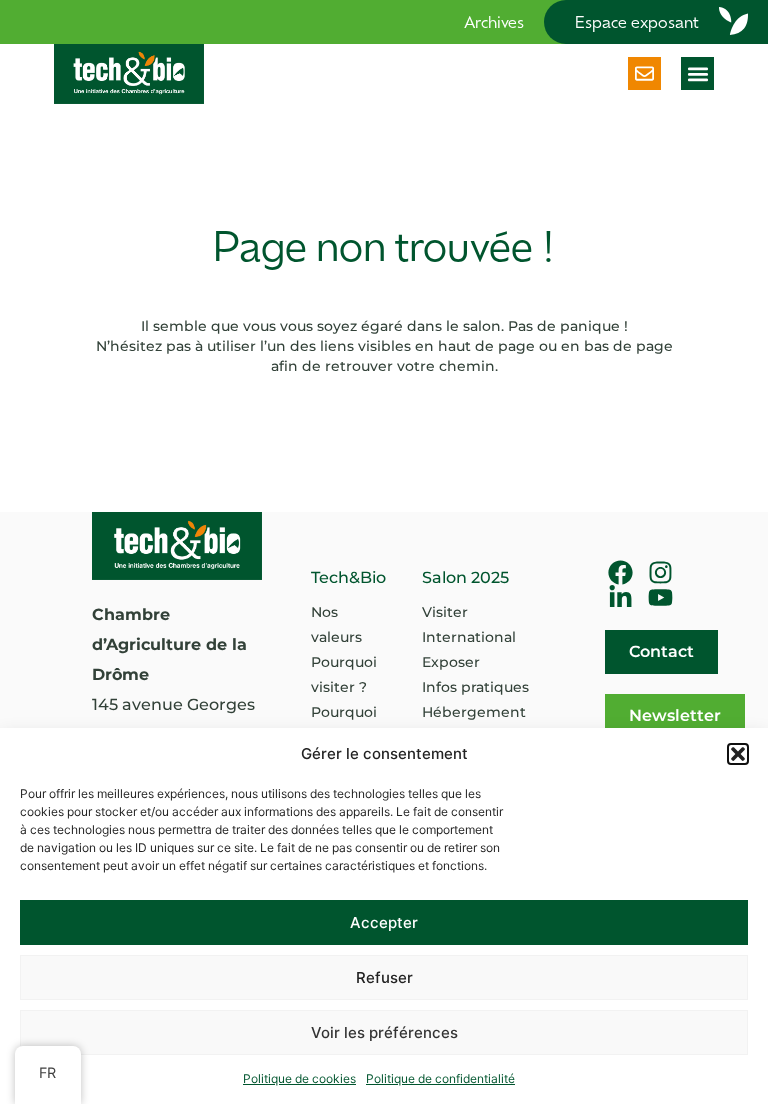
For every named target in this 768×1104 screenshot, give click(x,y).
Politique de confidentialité (440, 1078)
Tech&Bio (348, 577)
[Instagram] (660, 572)
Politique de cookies (299, 1078)
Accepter (384, 922)
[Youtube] (660, 597)
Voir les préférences (384, 1032)
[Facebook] (620, 572)
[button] (738, 754)
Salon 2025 (465, 577)
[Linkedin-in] (620, 597)
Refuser (384, 977)
